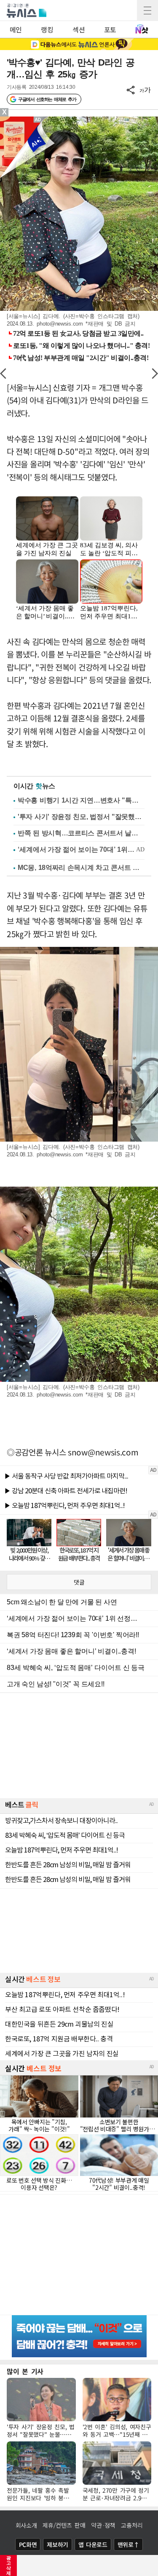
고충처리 (132, 2525)
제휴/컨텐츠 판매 (64, 2525)
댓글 (79, 1582)
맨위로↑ (129, 2544)
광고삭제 (9, 2565)
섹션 (79, 29)
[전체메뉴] (147, 11)
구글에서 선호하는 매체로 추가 (47, 99)
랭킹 (47, 29)
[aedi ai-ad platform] (40, 120)
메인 (16, 29)
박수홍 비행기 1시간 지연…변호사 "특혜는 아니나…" (81, 800)
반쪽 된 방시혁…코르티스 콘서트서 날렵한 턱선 (81, 833)
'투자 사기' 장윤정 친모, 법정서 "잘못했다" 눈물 (81, 817)
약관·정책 (103, 2525)
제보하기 (58, 2544)
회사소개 (26, 2525)
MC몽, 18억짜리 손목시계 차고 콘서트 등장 (81, 868)
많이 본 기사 (25, 2371)
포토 (110, 29)
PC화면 (28, 2544)
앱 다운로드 (93, 2544)
